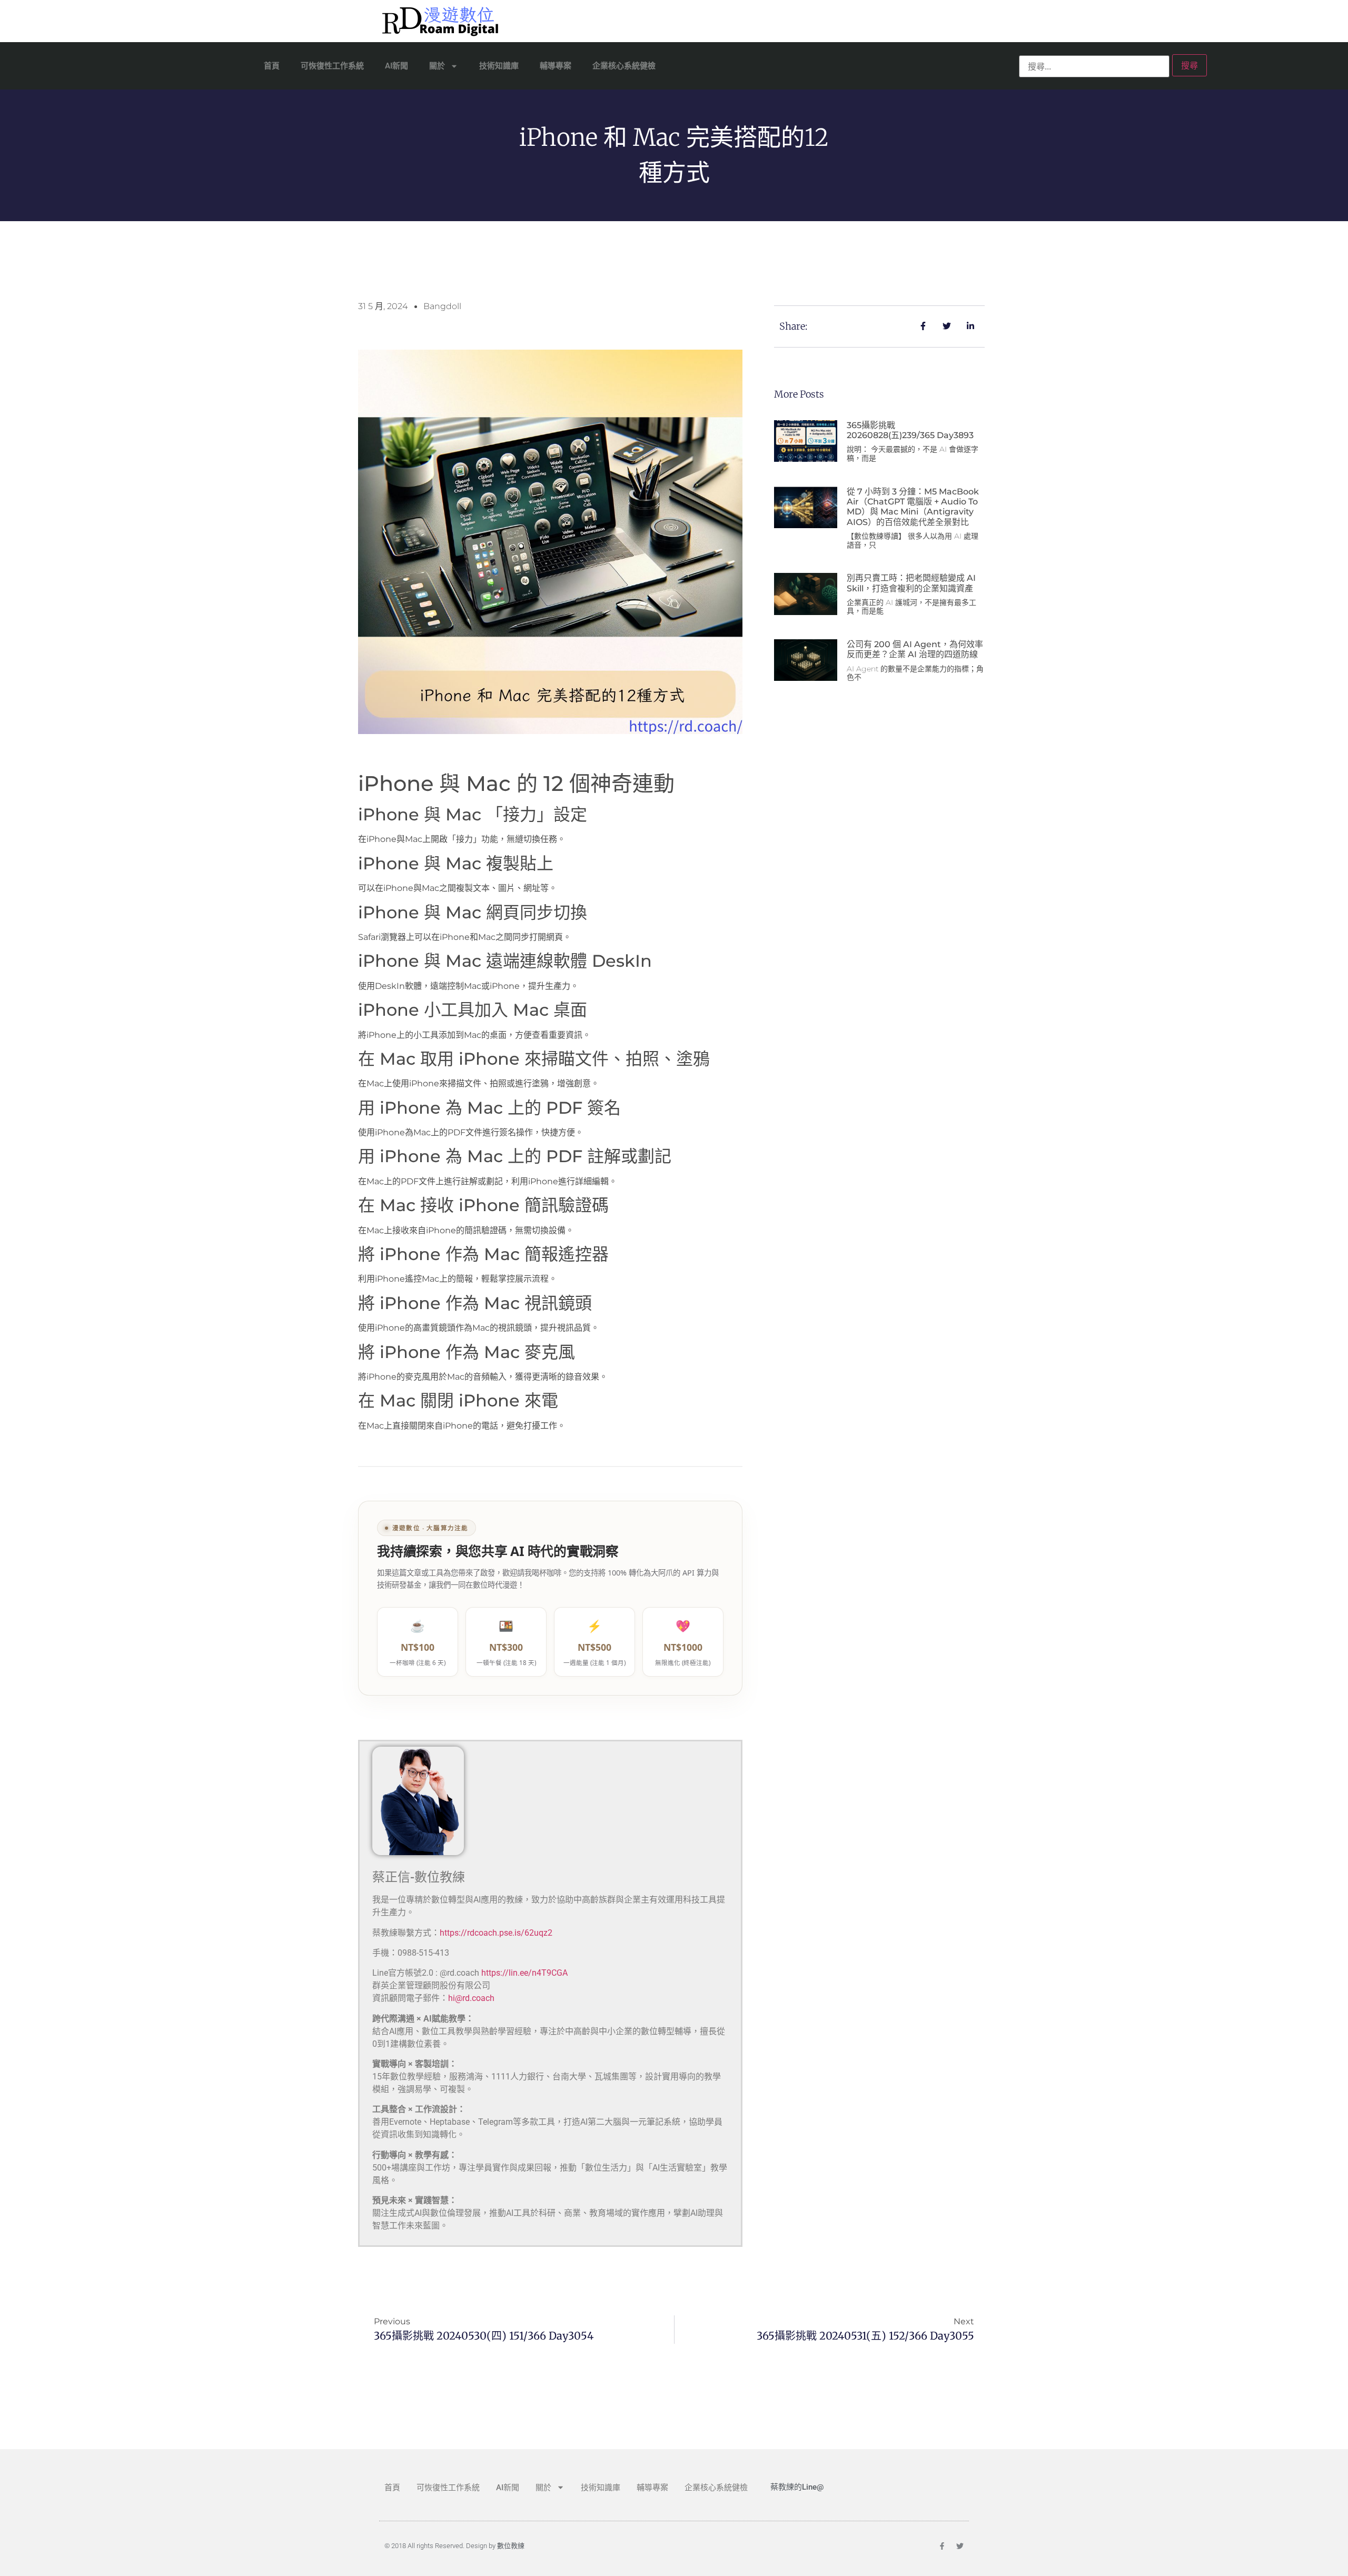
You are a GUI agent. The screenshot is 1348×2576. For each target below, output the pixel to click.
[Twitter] (960, 2546)
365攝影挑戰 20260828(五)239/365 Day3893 (910, 430)
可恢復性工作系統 (332, 66)
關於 (437, 66)
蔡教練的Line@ (797, 2487)
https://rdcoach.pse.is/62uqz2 (496, 1933)
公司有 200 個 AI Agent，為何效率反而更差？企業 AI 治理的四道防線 (915, 649)
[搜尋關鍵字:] (1094, 66)
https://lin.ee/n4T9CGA (524, 1973)
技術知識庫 (499, 66)
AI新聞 (397, 66)
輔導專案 (556, 66)
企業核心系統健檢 (624, 66)
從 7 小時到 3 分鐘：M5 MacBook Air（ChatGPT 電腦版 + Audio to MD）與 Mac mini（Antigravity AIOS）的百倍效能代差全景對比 (913, 507)
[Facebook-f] (942, 2546)
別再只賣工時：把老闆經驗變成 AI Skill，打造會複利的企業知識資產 (911, 583)
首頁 (272, 66)
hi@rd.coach (471, 1998)
